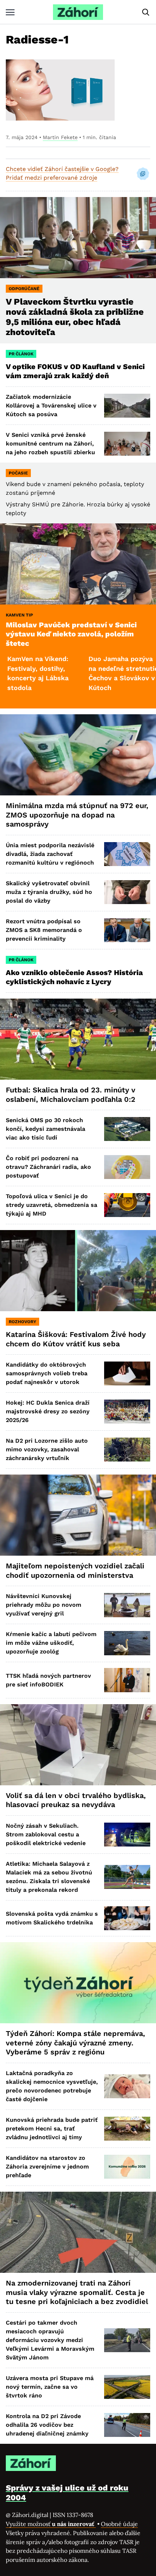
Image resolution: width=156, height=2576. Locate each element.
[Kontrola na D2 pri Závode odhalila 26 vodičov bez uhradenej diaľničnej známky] (127, 2425)
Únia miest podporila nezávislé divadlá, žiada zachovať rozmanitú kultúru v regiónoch (50, 854)
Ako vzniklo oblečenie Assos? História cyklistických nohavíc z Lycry (74, 977)
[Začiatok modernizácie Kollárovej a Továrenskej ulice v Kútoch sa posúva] (127, 406)
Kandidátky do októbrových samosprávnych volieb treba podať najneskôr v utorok (47, 1373)
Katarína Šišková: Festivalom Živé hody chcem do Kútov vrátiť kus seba (76, 1339)
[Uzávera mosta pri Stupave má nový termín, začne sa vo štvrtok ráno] (127, 2387)
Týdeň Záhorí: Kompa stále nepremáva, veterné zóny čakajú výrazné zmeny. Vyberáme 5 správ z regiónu (75, 2043)
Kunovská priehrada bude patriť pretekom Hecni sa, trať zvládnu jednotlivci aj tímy (52, 2128)
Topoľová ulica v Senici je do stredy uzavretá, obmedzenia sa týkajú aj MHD (52, 1205)
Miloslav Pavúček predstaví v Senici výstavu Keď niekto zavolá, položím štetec (71, 634)
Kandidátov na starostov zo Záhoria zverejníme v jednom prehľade (47, 2167)
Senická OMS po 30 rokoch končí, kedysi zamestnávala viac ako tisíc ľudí (46, 1129)
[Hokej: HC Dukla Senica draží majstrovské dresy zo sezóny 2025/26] (127, 1412)
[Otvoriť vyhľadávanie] (146, 12)
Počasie (18, 473)
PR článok (21, 354)
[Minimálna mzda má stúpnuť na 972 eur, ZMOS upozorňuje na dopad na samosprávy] (78, 755)
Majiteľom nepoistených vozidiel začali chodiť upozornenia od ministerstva (75, 1571)
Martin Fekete (60, 137)
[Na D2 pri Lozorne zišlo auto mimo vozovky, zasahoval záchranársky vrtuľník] (127, 1450)
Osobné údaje (119, 2524)
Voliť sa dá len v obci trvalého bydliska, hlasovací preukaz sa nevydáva (76, 1800)
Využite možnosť (51, 2524)
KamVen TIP (19, 615)
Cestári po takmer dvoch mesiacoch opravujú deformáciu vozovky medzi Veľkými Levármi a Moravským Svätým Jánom (50, 2340)
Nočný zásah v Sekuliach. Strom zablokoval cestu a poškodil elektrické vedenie (46, 1834)
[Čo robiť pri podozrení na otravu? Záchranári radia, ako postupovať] (127, 1167)
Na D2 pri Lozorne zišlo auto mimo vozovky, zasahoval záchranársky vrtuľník (47, 1449)
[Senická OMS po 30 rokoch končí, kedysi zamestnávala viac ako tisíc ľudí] (127, 1129)
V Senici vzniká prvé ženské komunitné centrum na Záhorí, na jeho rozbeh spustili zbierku (50, 444)
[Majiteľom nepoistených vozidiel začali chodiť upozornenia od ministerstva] (78, 1515)
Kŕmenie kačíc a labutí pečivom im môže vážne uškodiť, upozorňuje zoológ (51, 1643)
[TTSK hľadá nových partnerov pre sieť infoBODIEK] (127, 1680)
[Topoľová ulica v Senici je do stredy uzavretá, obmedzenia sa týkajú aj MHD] (127, 1205)
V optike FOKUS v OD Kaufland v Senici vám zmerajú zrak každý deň (75, 371)
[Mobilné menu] (10, 12)
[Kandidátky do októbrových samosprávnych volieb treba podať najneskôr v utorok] (127, 1373)
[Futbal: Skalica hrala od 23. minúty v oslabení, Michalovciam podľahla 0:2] (78, 1039)
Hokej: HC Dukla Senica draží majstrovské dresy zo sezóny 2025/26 (48, 1411)
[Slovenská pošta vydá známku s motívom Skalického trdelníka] (127, 1918)
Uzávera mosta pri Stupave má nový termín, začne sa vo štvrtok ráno (50, 2387)
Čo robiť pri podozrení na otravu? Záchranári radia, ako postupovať (48, 1167)
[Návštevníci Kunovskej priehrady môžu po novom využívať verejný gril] (127, 1605)
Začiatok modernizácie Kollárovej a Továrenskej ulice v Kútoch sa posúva (51, 405)
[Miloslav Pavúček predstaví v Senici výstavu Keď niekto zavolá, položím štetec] (78, 564)
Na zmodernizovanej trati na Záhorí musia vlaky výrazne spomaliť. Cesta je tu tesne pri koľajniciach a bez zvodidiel (77, 2292)
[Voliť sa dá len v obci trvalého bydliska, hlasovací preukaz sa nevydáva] (78, 1745)
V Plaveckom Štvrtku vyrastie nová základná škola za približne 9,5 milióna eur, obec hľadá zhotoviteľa (75, 317)
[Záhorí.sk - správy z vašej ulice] (78, 12)
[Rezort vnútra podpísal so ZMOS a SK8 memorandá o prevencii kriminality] (127, 930)
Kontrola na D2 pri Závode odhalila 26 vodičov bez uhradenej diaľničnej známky (47, 2425)
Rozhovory (22, 1322)
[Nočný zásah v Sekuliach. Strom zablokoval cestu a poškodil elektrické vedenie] (127, 1835)
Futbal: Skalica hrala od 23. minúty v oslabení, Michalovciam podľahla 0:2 (71, 1095)
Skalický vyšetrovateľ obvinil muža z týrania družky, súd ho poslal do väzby (49, 892)
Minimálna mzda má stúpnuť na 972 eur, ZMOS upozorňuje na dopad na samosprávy (77, 815)
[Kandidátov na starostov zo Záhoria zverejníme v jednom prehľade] (127, 2167)
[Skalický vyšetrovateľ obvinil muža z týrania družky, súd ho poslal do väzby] (127, 892)
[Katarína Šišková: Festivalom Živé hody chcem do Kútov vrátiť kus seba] (78, 1271)
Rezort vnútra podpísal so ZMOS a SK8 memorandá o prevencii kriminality (44, 930)
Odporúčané (24, 289)
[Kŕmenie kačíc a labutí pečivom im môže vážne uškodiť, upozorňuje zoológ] (127, 1643)
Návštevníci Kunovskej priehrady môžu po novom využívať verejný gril (44, 1605)
